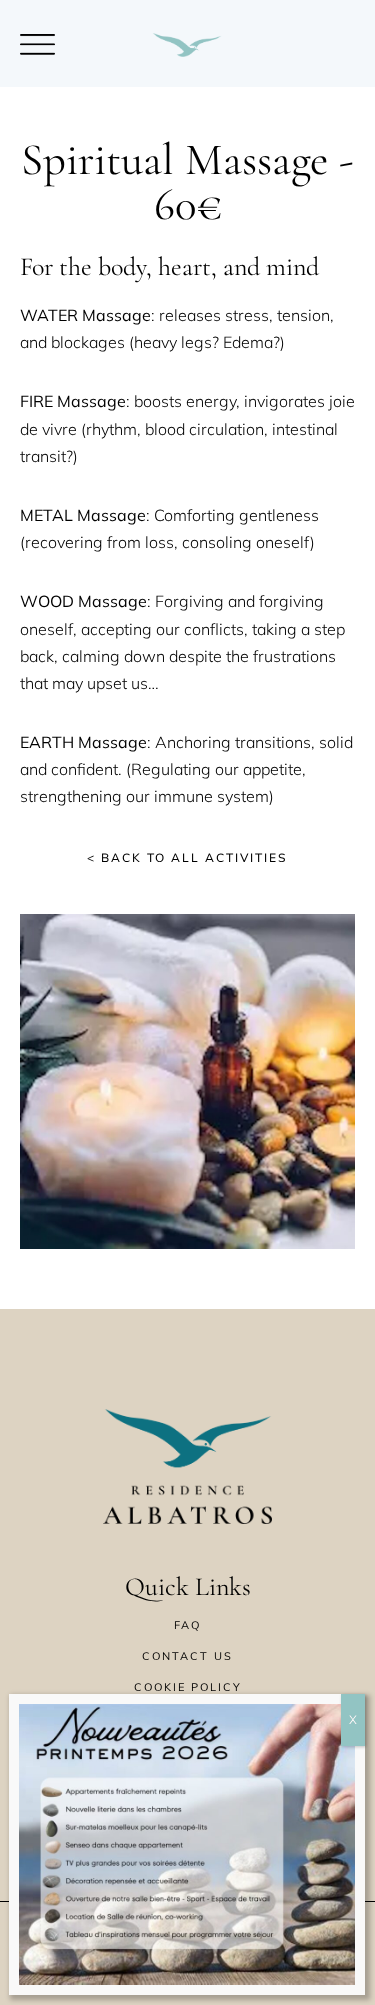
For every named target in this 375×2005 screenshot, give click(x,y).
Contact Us (187, 1656)
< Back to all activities (187, 857)
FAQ (187, 1625)
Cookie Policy (188, 1687)
